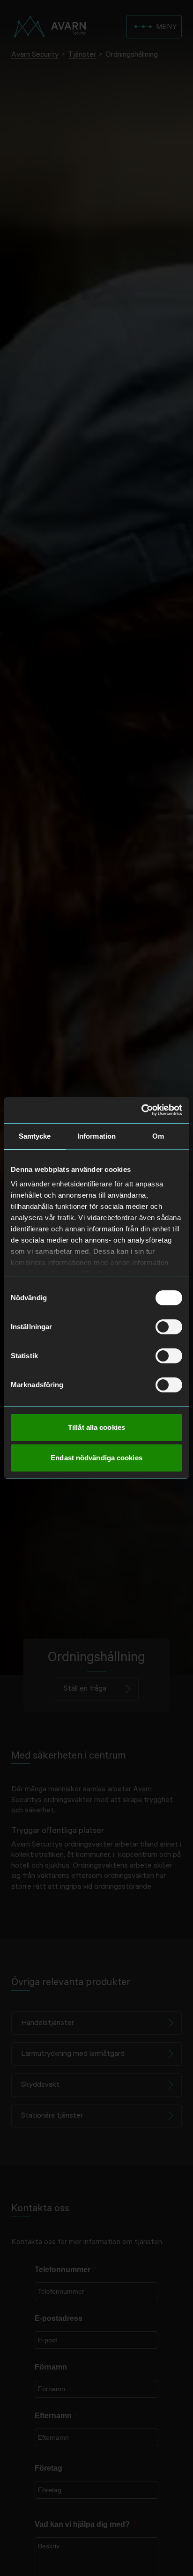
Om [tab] (158, 1136)
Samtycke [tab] (35, 1136)
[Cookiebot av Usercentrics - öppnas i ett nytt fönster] (141, 1110)
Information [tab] (96, 1136)
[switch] (169, 1327)
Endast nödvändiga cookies (96, 1458)
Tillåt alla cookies (96, 1427)
